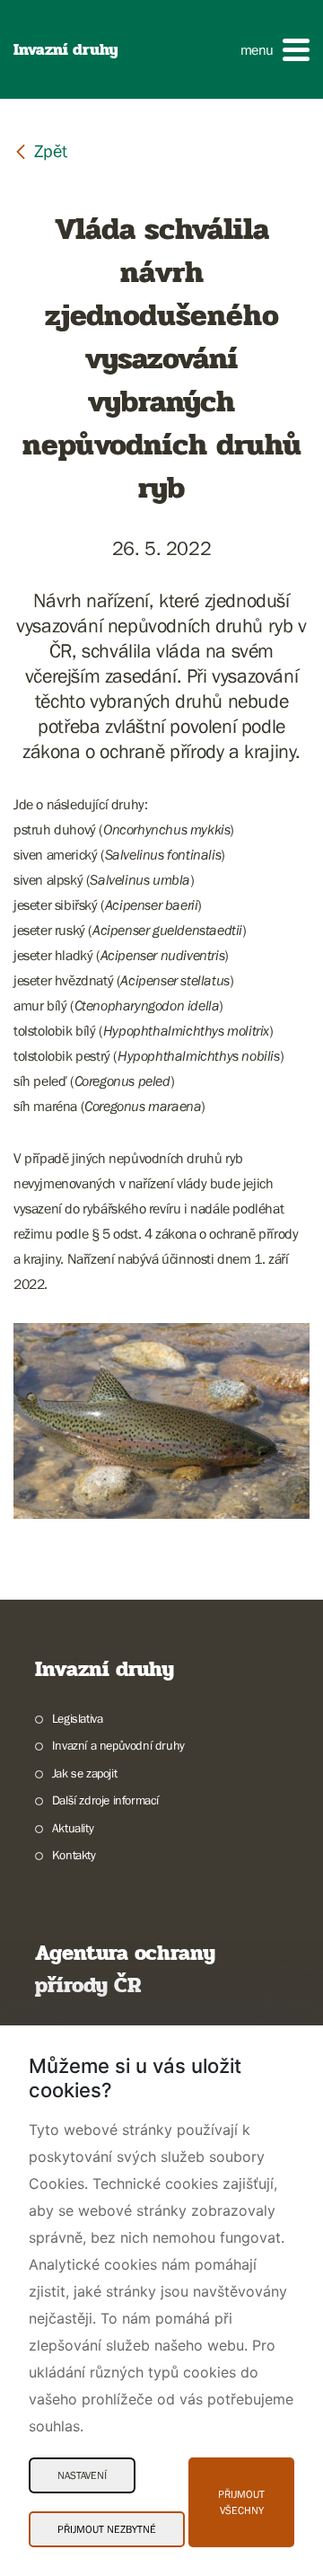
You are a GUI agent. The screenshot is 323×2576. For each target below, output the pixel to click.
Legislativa (77, 1718)
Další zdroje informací (105, 1800)
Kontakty (74, 1855)
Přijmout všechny (241, 2502)
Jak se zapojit (84, 1773)
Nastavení (82, 2475)
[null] (40, 150)
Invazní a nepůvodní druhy (118, 1745)
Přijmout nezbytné (107, 2529)
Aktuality (73, 1828)
